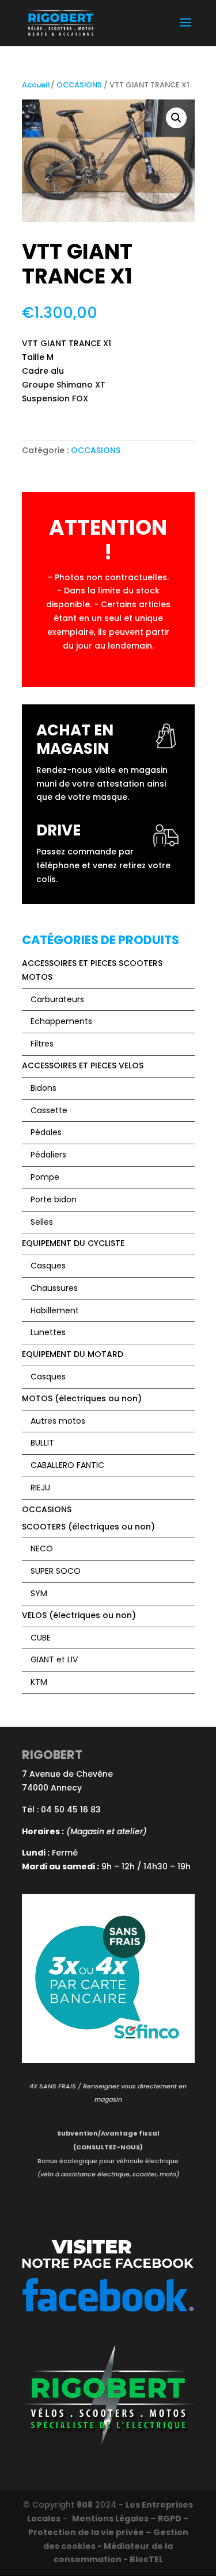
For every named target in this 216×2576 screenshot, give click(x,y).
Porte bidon (54, 1199)
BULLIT (42, 1443)
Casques (48, 1266)
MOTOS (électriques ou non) (82, 1398)
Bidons (43, 1088)
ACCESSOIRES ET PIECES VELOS (83, 1065)
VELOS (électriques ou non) (79, 1615)
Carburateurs (57, 999)
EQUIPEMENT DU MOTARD (73, 1354)
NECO (42, 1548)
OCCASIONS (79, 85)
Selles (42, 1222)
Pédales (46, 1132)
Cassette (49, 1110)
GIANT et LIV (54, 1659)
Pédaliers (48, 1155)
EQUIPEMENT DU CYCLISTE (73, 1243)
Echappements (61, 1021)
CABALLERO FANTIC (67, 1465)
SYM (39, 1593)
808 (85, 2505)
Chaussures (54, 1288)
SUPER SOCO (56, 1571)
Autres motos (58, 1421)
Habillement (55, 1310)
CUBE (41, 1638)
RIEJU (40, 1488)
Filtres (42, 1044)
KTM (39, 1682)
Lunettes (48, 1332)
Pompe (45, 1177)
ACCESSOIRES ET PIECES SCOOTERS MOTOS (92, 970)
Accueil (35, 85)
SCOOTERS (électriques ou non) (88, 1527)
